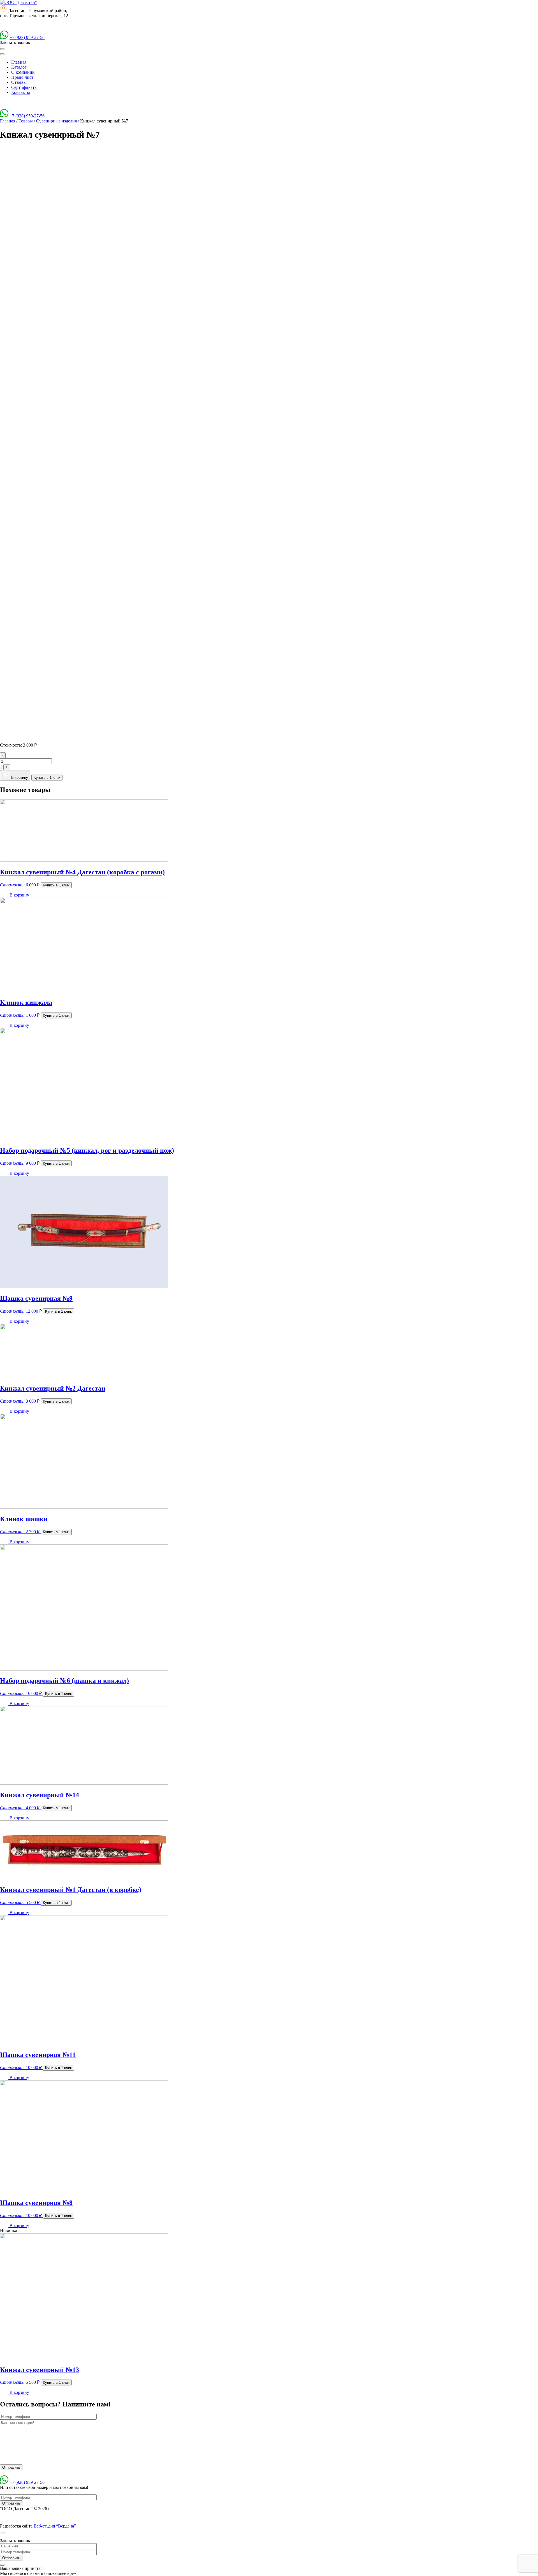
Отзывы (19, 82)
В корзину (19, 778)
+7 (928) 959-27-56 (27, 37)
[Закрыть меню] (2, 54)
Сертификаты (24, 87)
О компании (23, 72)
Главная (19, 62)
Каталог (19, 67)
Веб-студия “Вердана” (55, 2526)
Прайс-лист (22, 77)
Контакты (21, 92)
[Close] (2, 2533)
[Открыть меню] (2, 49)
